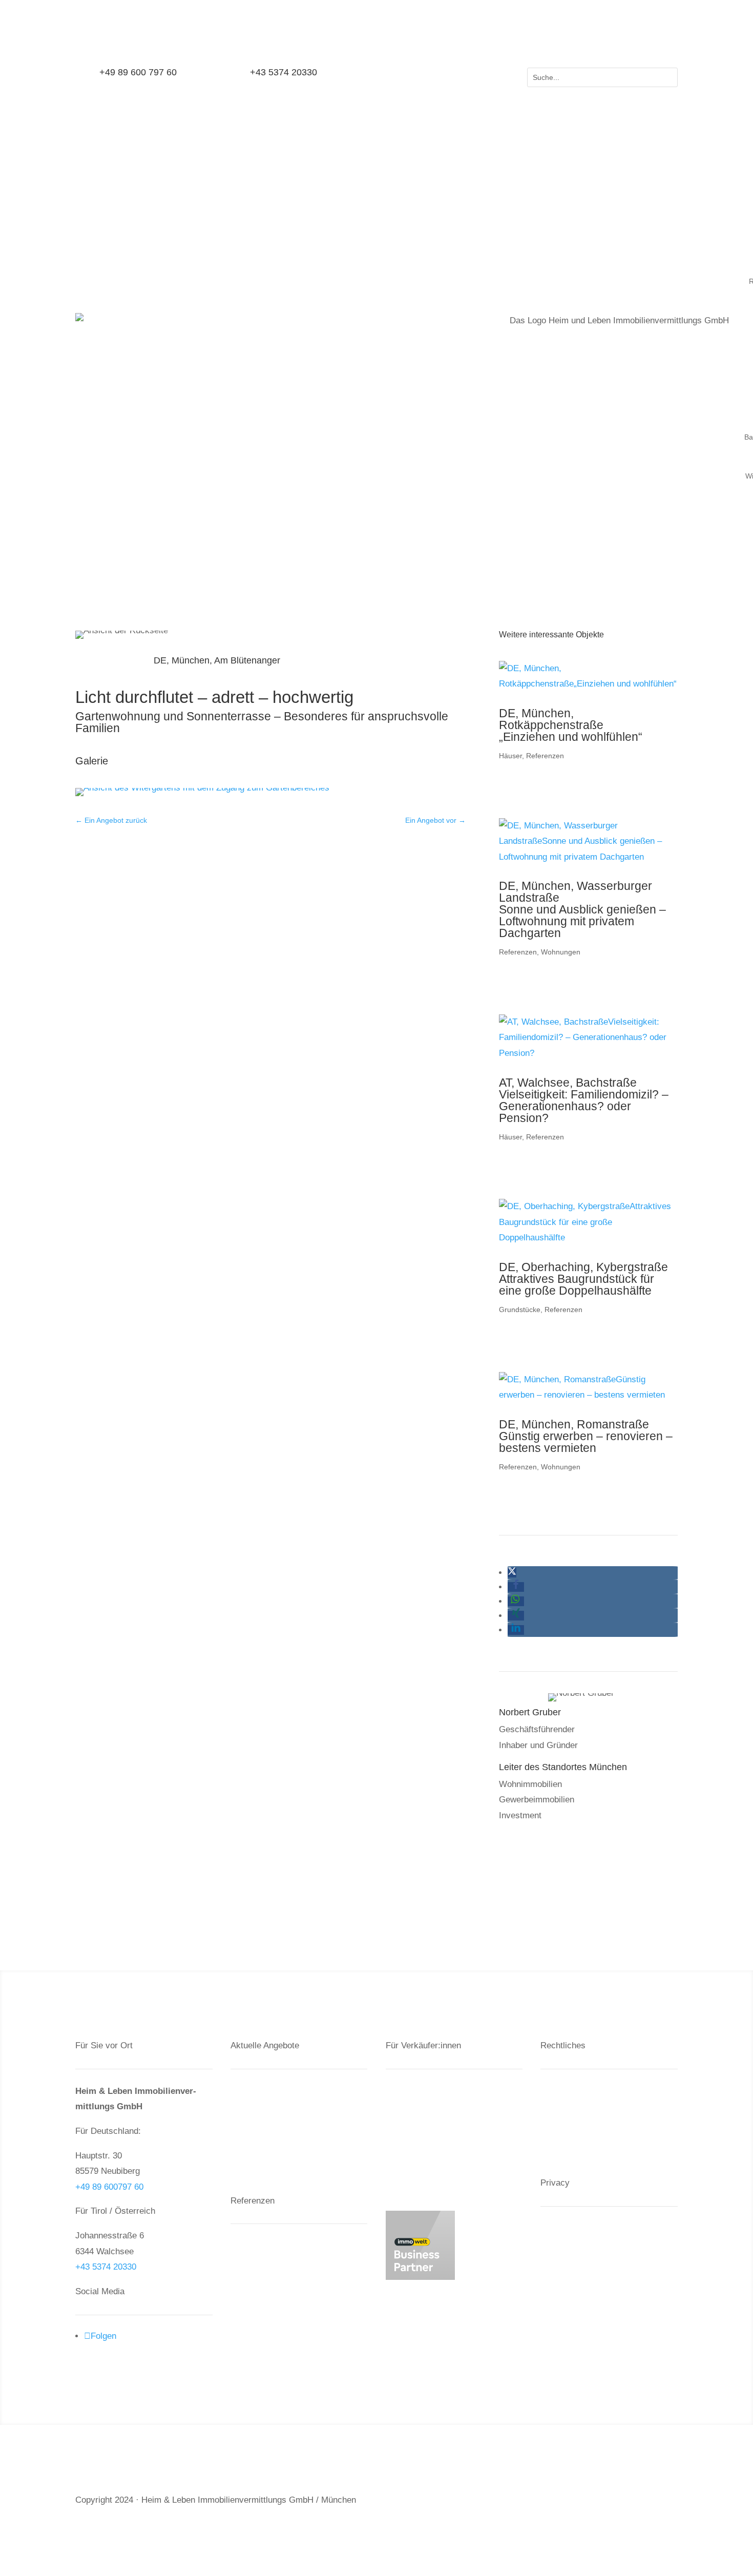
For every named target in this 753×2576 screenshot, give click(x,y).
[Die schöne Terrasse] (202, 796)
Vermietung (416, 2125)
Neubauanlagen (269, 2245)
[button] (512, 1573)
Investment (416, 2107)
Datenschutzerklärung (591, 2107)
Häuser (510, 756)
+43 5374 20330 (106, 2267)
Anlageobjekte (266, 2281)
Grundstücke (520, 1310)
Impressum (571, 2125)
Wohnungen (561, 952)
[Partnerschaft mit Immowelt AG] (420, 2277)
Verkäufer (413, 2090)
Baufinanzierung (425, 2143)
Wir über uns (419, 2161)
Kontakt (564, 2090)
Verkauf (254, 2090)
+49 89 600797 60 (109, 2187)
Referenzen (545, 756)
